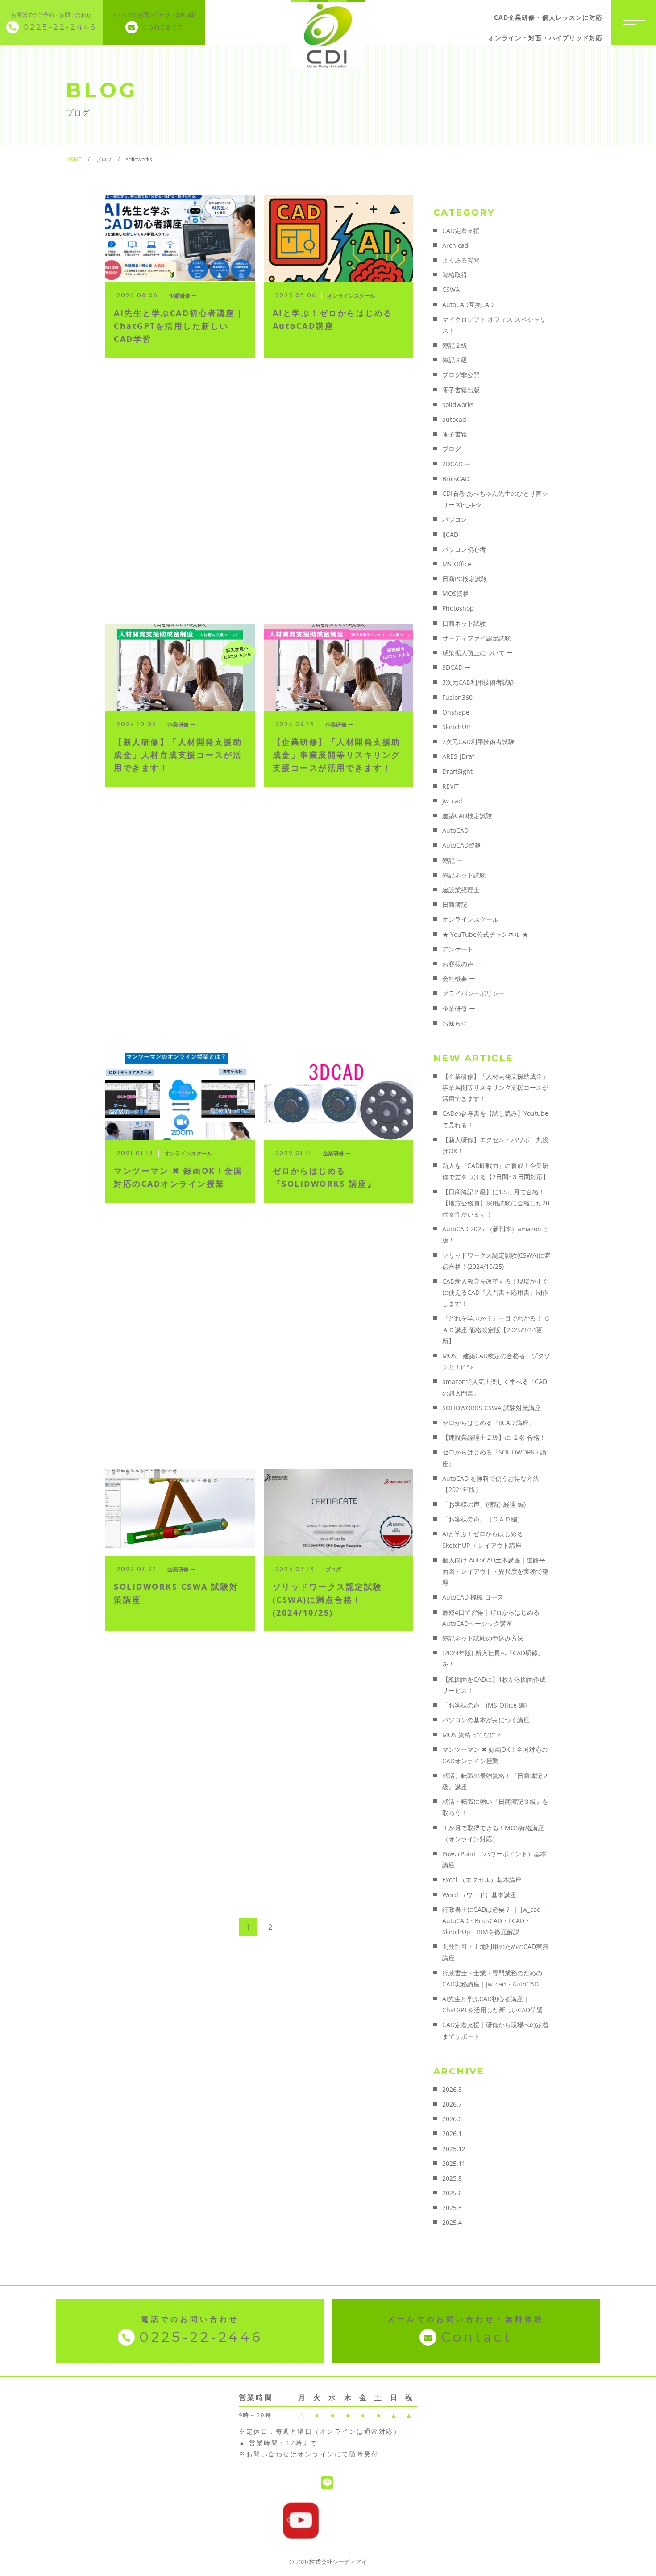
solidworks (458, 405)
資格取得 (455, 275)
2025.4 (452, 2222)
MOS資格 (456, 593)
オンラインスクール (470, 919)
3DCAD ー (457, 667)
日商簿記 (455, 904)
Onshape (456, 712)
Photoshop (458, 608)
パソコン (455, 519)
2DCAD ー (457, 464)
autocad (454, 419)
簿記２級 (455, 345)
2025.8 (452, 2178)
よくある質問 (461, 260)
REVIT (450, 786)
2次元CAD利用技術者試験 (478, 742)
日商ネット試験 (464, 623)
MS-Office (457, 564)
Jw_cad (452, 801)
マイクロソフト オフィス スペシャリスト (494, 325)
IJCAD (450, 534)
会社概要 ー (459, 978)
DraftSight (457, 771)
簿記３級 (455, 360)
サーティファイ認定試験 (477, 638)
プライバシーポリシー (473, 993)
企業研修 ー (459, 1008)
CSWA (451, 289)
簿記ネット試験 (464, 875)
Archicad (455, 245)
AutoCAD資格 (462, 845)
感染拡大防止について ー (477, 653)
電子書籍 (455, 434)
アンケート (458, 949)
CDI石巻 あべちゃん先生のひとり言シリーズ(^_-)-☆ (495, 499)
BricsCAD (456, 479)
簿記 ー (453, 860)
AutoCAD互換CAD (468, 305)
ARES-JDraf (458, 756)
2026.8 (452, 2089)
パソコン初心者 (464, 549)
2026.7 (452, 2104)
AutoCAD (455, 830)
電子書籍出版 (461, 390)
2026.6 (452, 2119)
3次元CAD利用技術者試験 (478, 682)
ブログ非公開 (461, 375)
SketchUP (456, 727)
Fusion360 (457, 697)
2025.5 (452, 2208)
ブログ (452, 449)
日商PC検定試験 (465, 579)
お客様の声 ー (462, 964)
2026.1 (452, 2134)
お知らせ (455, 1023)
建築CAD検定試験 (467, 816)
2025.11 (454, 2163)
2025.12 (454, 2149)
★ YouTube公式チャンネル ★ (485, 934)
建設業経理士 (461, 890)
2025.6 (452, 2193)
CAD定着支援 (461, 231)
